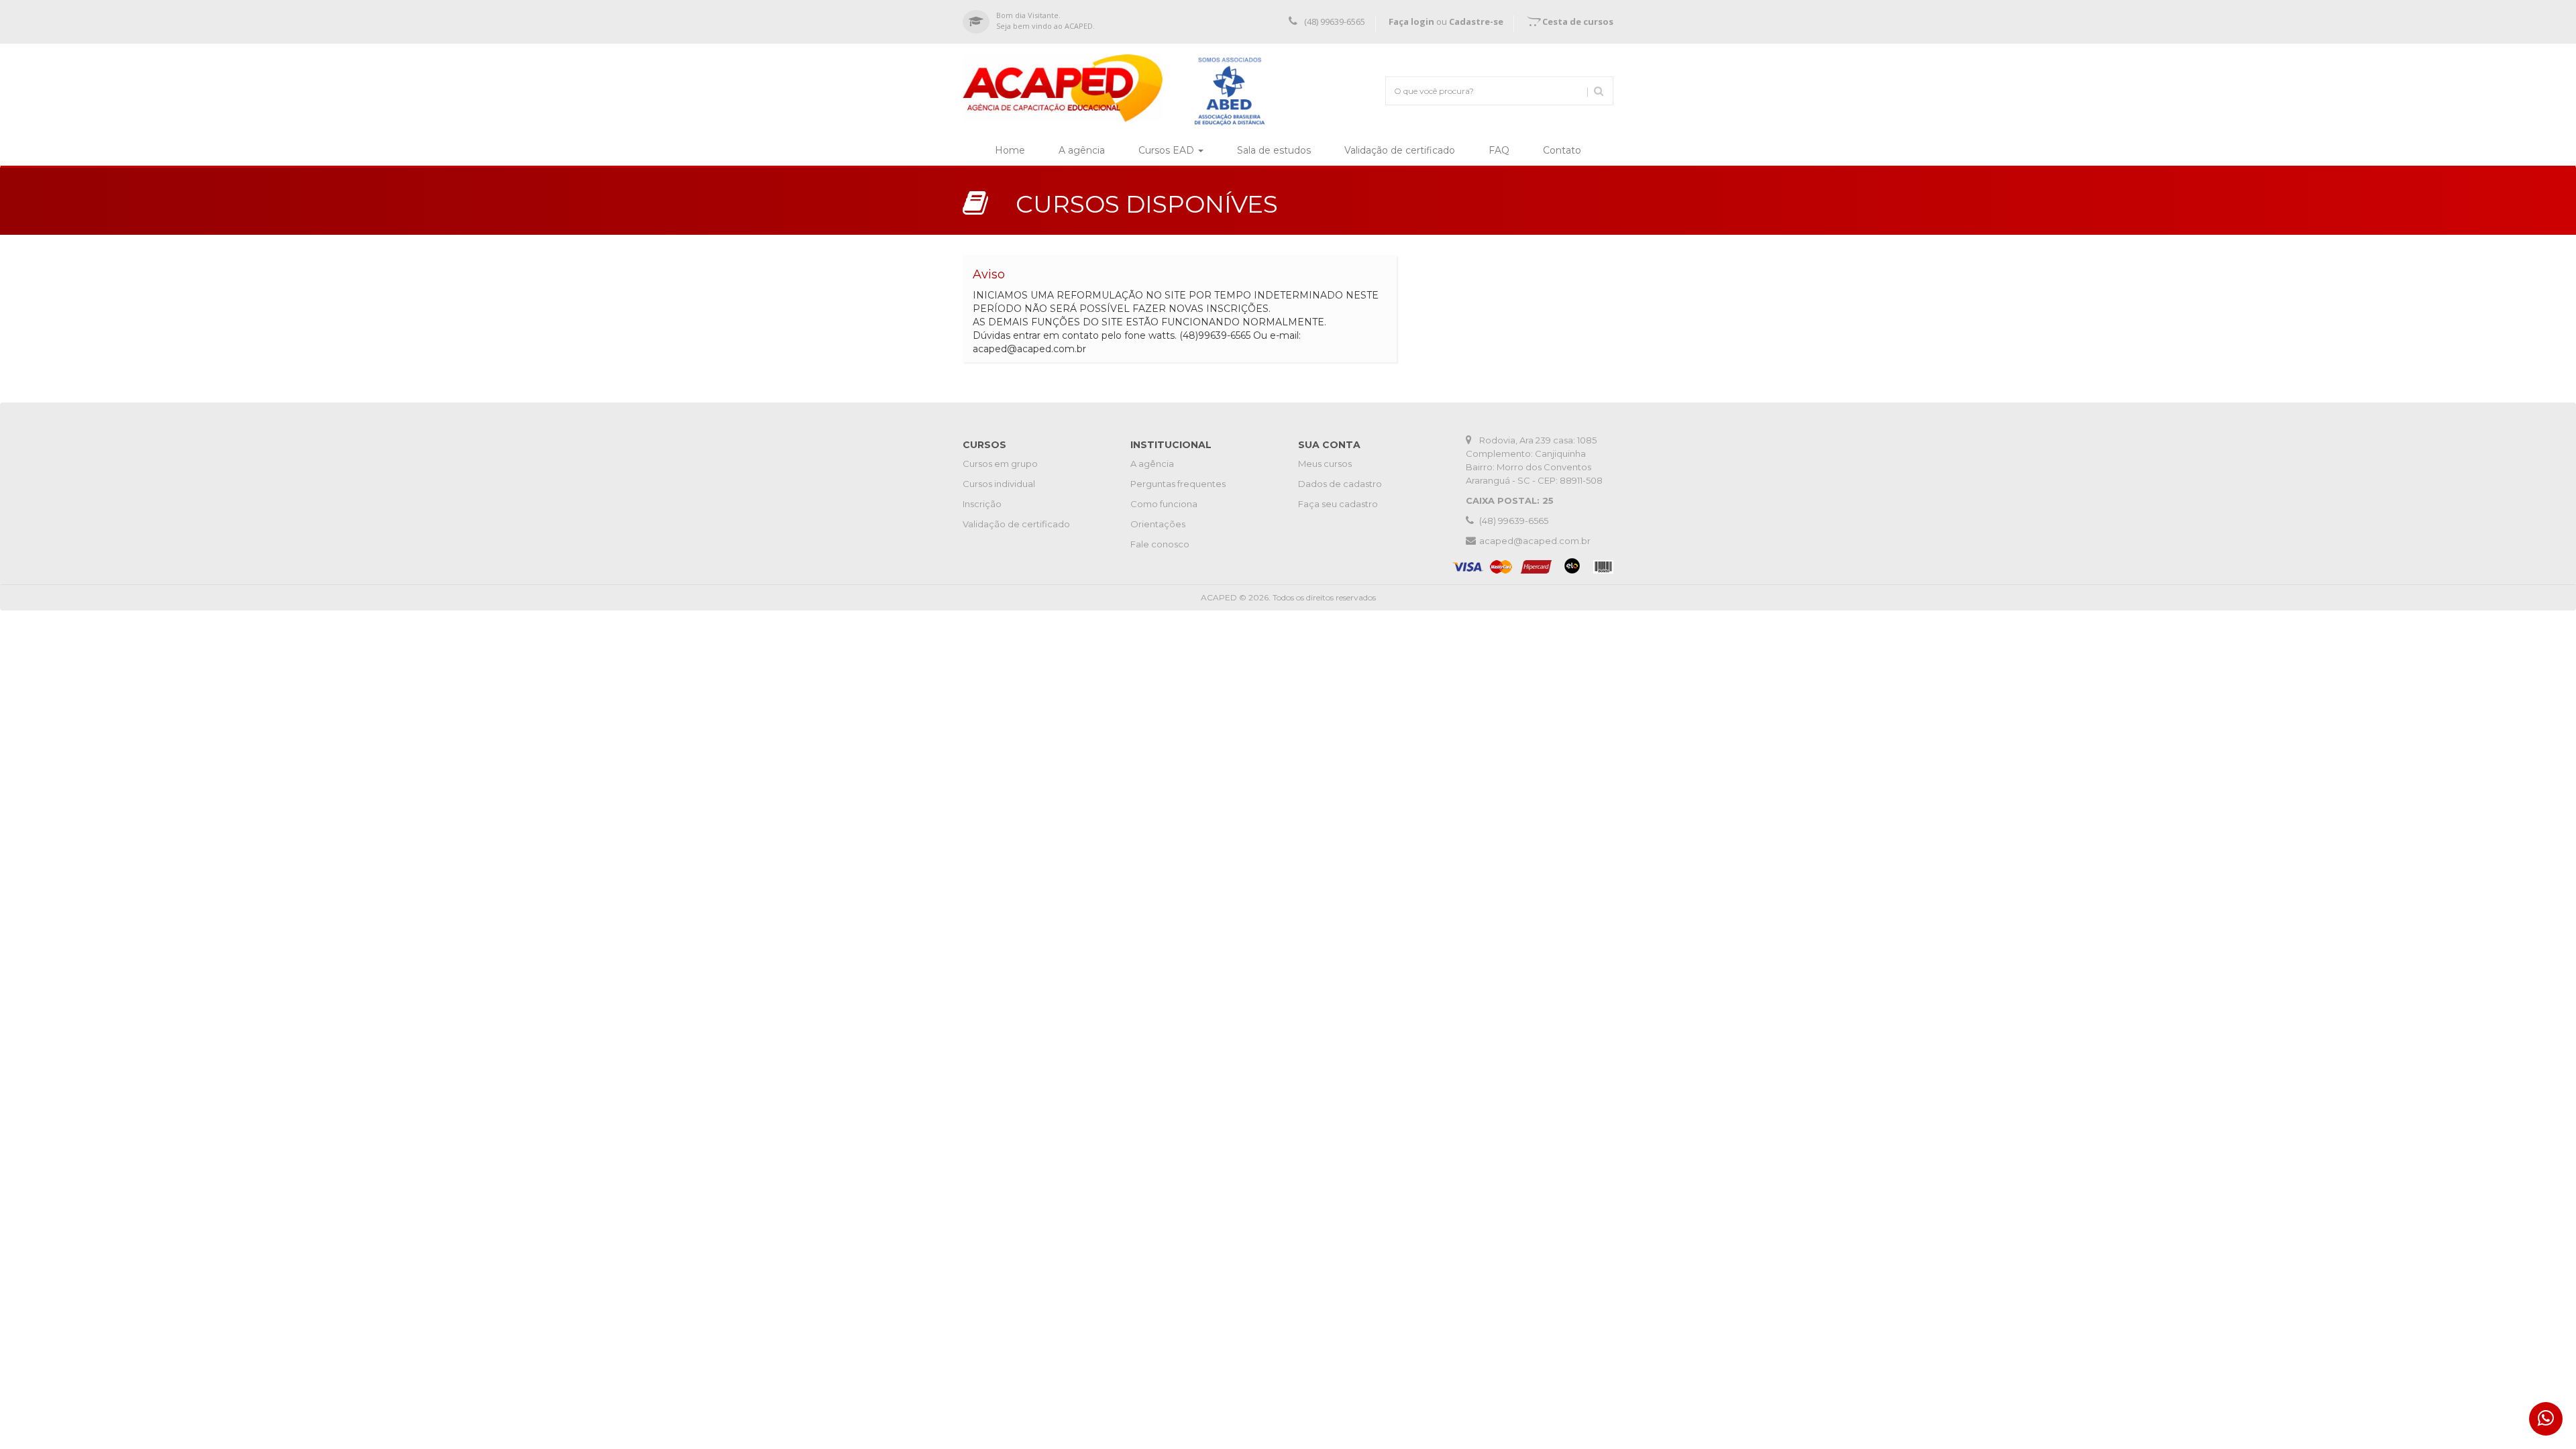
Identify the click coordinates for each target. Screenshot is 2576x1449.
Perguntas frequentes (1178, 484)
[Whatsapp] (2546, 1419)
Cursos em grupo (1000, 464)
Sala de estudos (1274, 150)
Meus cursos (1325, 464)
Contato (1570, 150)
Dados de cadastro (1340, 484)
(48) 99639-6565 (1335, 21)
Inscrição (982, 504)
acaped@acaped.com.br (1535, 541)
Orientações (1158, 524)
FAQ (1507, 150)
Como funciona (1164, 504)
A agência (1090, 150)
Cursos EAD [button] (1168, 150)
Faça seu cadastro (1338, 504)
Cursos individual (999, 484)
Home (1018, 150)
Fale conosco (1160, 544)
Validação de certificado (1408, 150)
